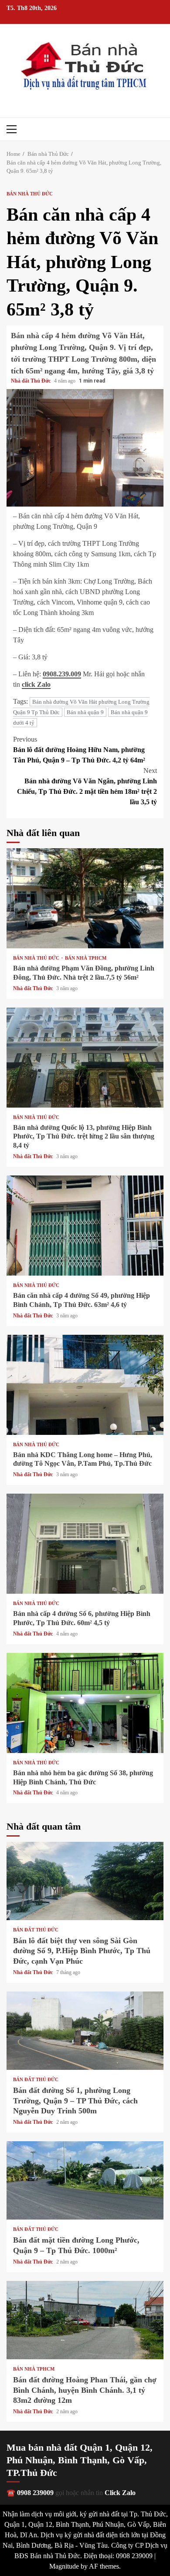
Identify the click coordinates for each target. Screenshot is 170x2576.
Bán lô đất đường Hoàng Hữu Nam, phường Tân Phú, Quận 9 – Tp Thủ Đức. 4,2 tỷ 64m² (79, 750)
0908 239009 (35, 2493)
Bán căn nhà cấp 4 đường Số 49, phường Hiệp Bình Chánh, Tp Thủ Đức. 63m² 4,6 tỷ (85, 1226)
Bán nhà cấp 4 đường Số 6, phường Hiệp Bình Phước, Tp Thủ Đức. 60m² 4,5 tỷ (85, 1544)
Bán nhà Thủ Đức (30, 194)
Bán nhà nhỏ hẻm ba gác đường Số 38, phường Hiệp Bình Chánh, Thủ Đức (85, 1703)
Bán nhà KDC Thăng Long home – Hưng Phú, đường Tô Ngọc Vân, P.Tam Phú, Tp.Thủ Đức (85, 1385)
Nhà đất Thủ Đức (31, 381)
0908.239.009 (62, 674)
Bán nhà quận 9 (85, 712)
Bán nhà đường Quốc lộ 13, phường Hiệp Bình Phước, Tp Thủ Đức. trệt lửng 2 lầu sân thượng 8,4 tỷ (85, 1058)
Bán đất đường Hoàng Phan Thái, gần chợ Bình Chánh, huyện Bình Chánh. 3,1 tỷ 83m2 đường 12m (85, 2320)
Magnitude (64, 2566)
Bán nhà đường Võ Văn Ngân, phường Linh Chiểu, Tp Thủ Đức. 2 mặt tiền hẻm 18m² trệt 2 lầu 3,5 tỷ (87, 786)
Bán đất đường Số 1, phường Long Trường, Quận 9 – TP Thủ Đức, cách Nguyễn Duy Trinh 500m (85, 2031)
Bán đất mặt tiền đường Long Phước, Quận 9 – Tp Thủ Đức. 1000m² (85, 2180)
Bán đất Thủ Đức (36, 1930)
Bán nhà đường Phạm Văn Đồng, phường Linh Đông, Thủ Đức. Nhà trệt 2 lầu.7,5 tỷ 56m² (85, 898)
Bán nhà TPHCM (86, 958)
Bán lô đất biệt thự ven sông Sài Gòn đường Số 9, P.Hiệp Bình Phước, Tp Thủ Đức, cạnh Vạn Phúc (85, 1881)
